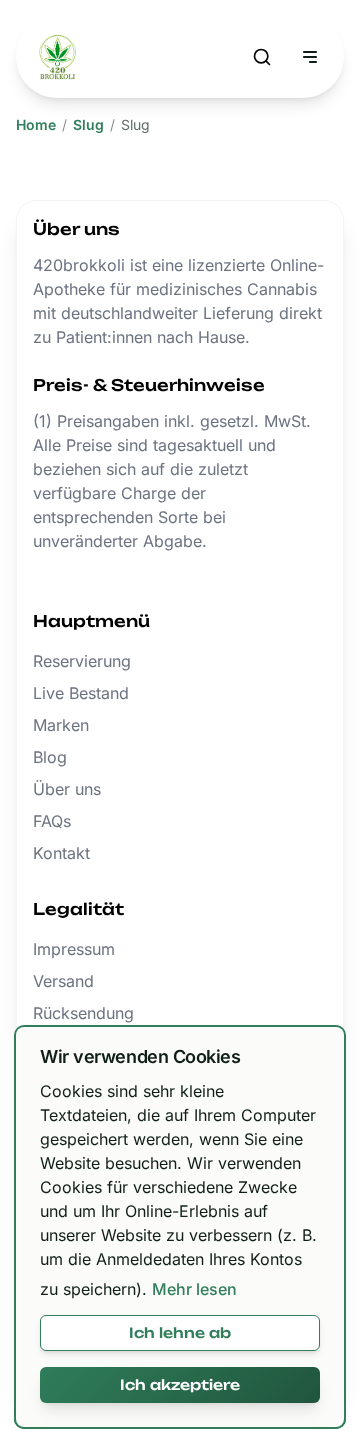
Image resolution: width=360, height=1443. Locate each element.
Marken (61, 725)
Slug (88, 124)
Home (36, 124)
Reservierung (82, 661)
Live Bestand (81, 693)
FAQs (52, 821)
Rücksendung (83, 1013)
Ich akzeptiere (180, 1384)
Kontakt (61, 853)
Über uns (67, 789)
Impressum (74, 949)
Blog (50, 757)
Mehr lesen (194, 1289)
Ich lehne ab (180, 1332)
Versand (63, 981)
